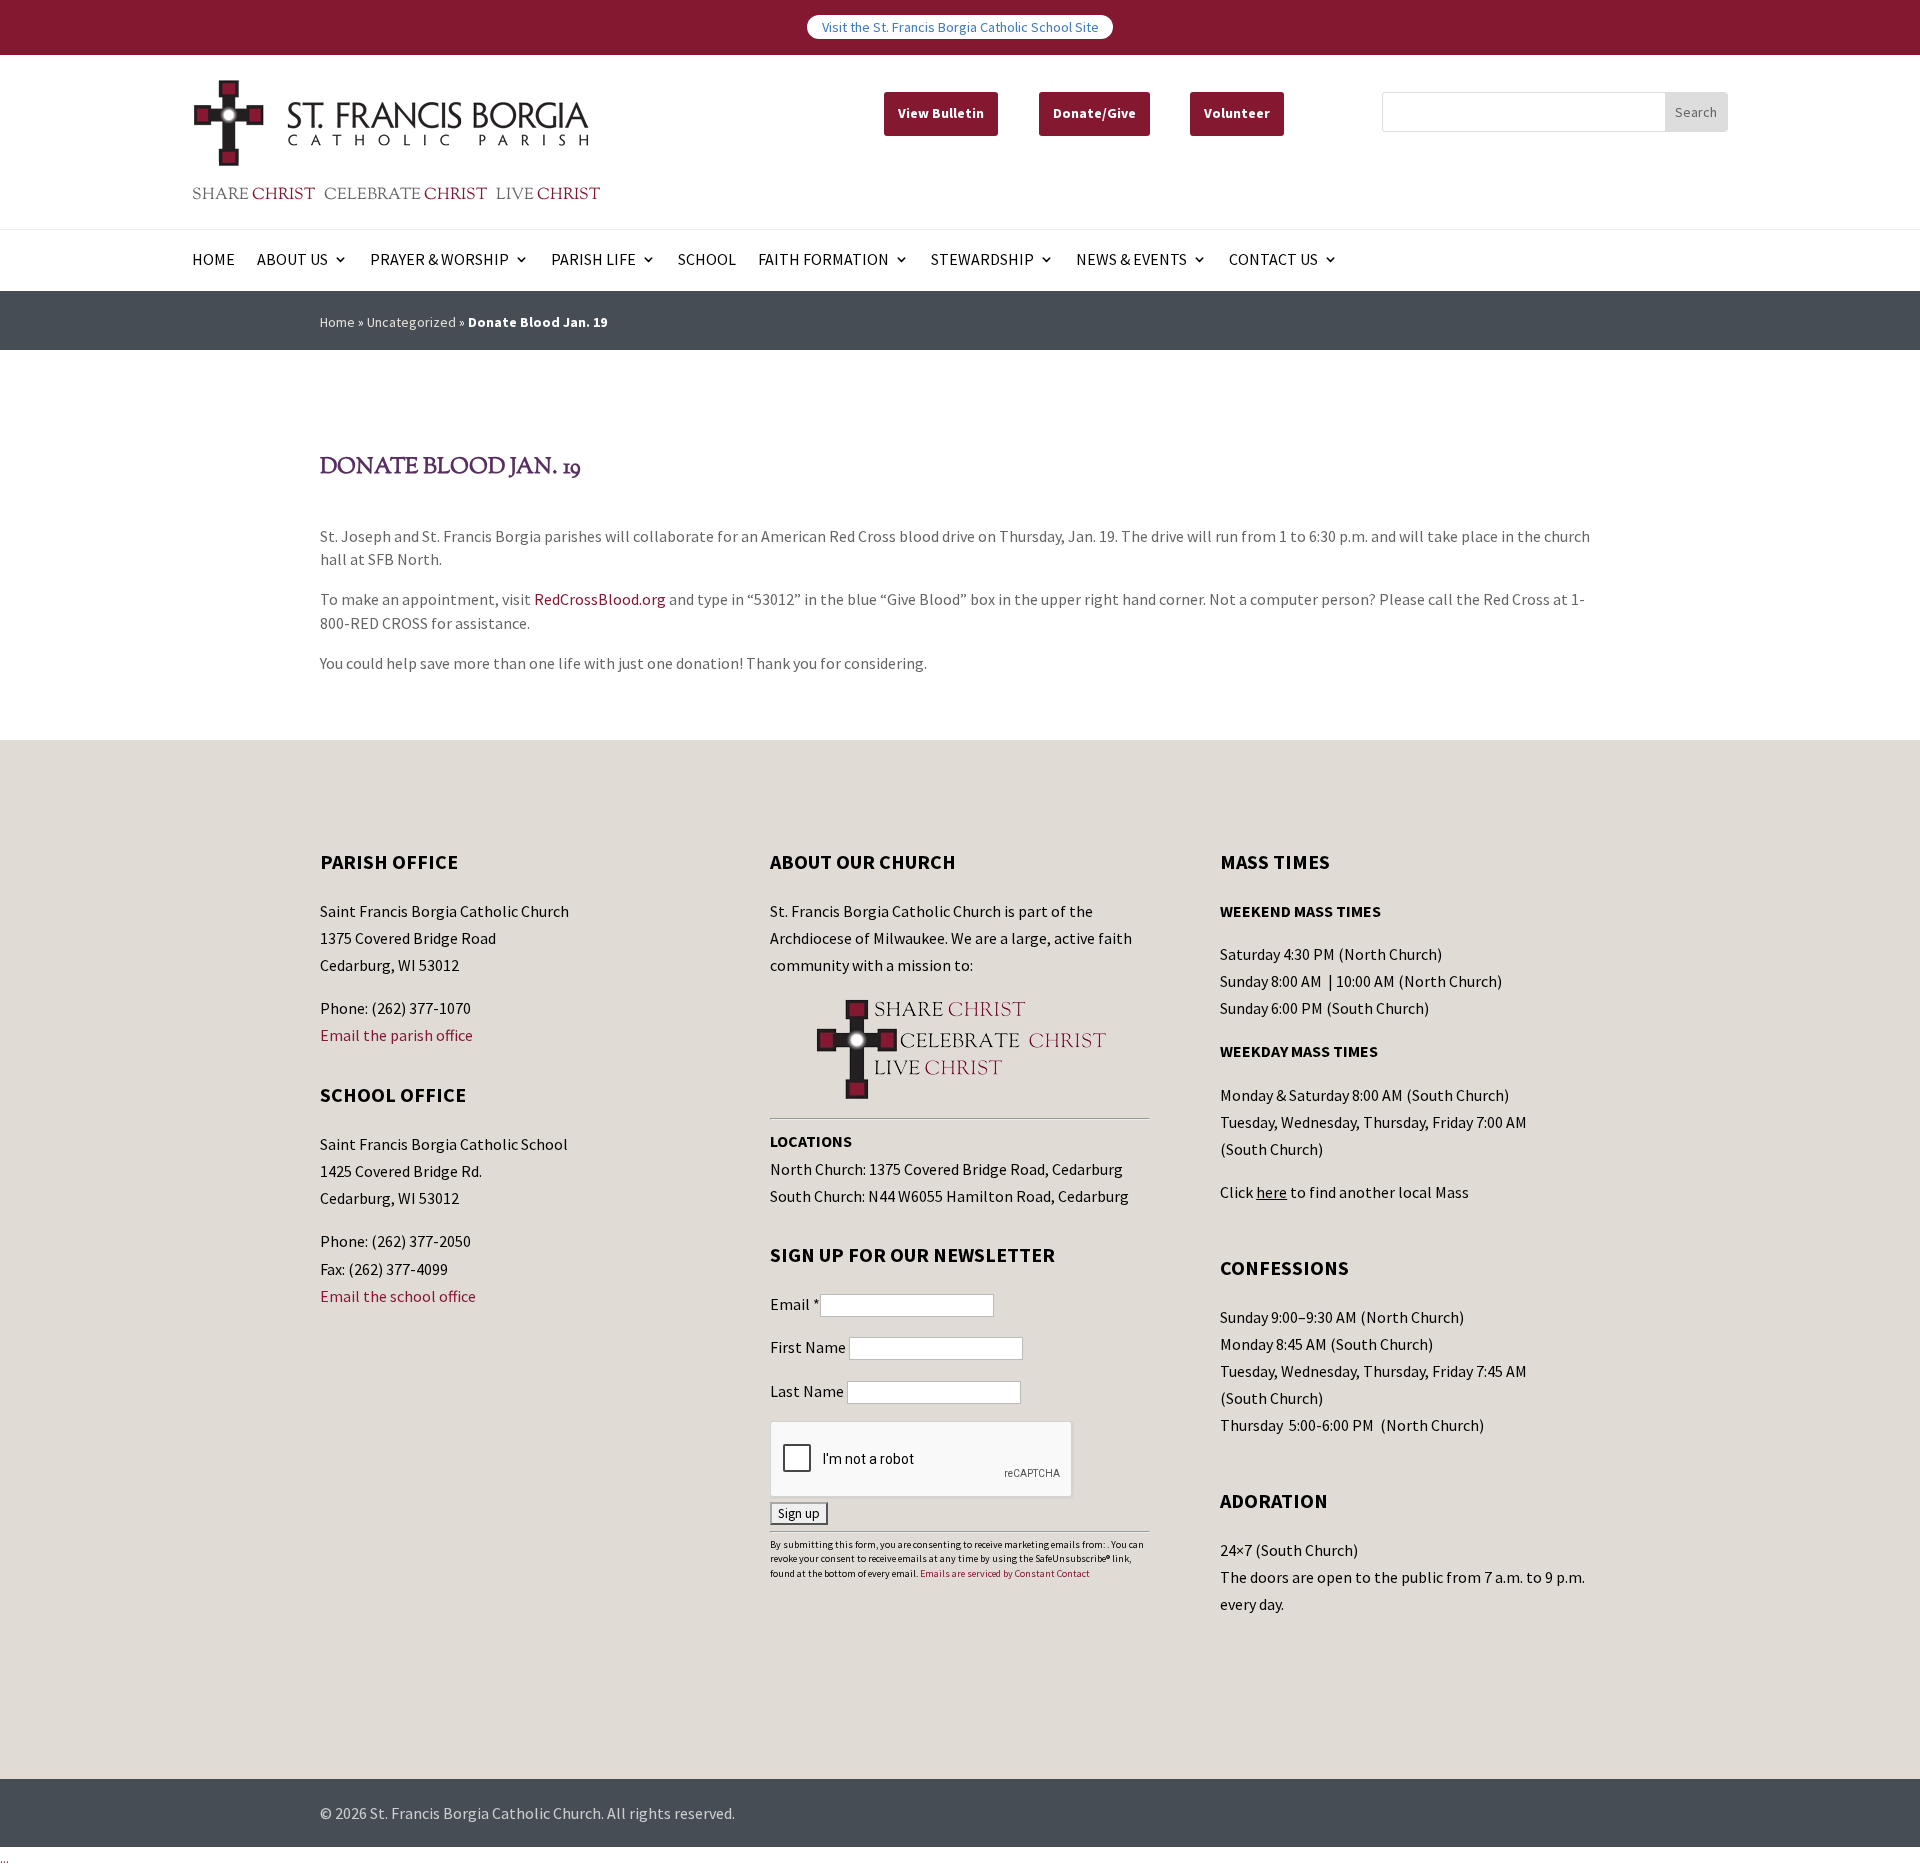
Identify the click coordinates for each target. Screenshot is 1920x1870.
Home (213, 260)
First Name (809, 1347)
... (4, 1858)
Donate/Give (1094, 113)
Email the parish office (396, 1035)
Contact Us (1273, 260)
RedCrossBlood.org (600, 599)
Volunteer (1237, 113)
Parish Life (593, 260)
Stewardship (982, 260)
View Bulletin (941, 113)
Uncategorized (411, 322)
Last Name (808, 1391)
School (707, 260)
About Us (292, 260)
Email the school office (398, 1296)
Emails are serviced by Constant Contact (1005, 1573)
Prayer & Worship (439, 260)
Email (795, 1304)
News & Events (1131, 260)
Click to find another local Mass (1344, 1192)
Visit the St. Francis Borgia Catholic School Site (960, 27)
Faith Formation (823, 260)
